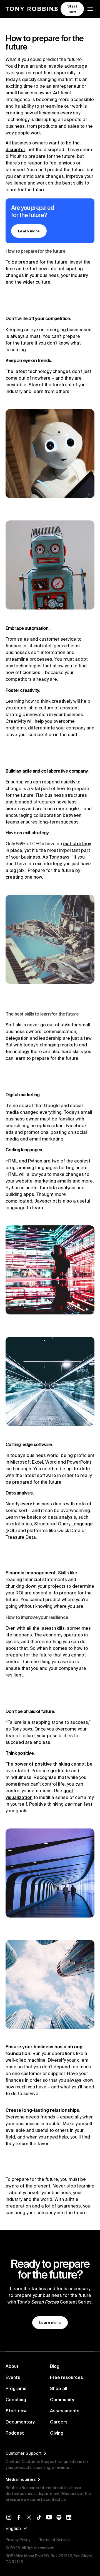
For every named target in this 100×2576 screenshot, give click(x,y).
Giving (57, 2433)
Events (13, 2377)
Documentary (20, 2422)
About (12, 2366)
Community (62, 2400)
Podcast (15, 2433)
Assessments (65, 2411)
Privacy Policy (18, 2540)
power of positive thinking (42, 1764)
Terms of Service (54, 2540)
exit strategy (77, 844)
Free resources (67, 2377)
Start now (16, 2411)
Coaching (16, 2400)
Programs (16, 2388)
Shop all (59, 2388)
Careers (59, 2422)
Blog (55, 2366)
